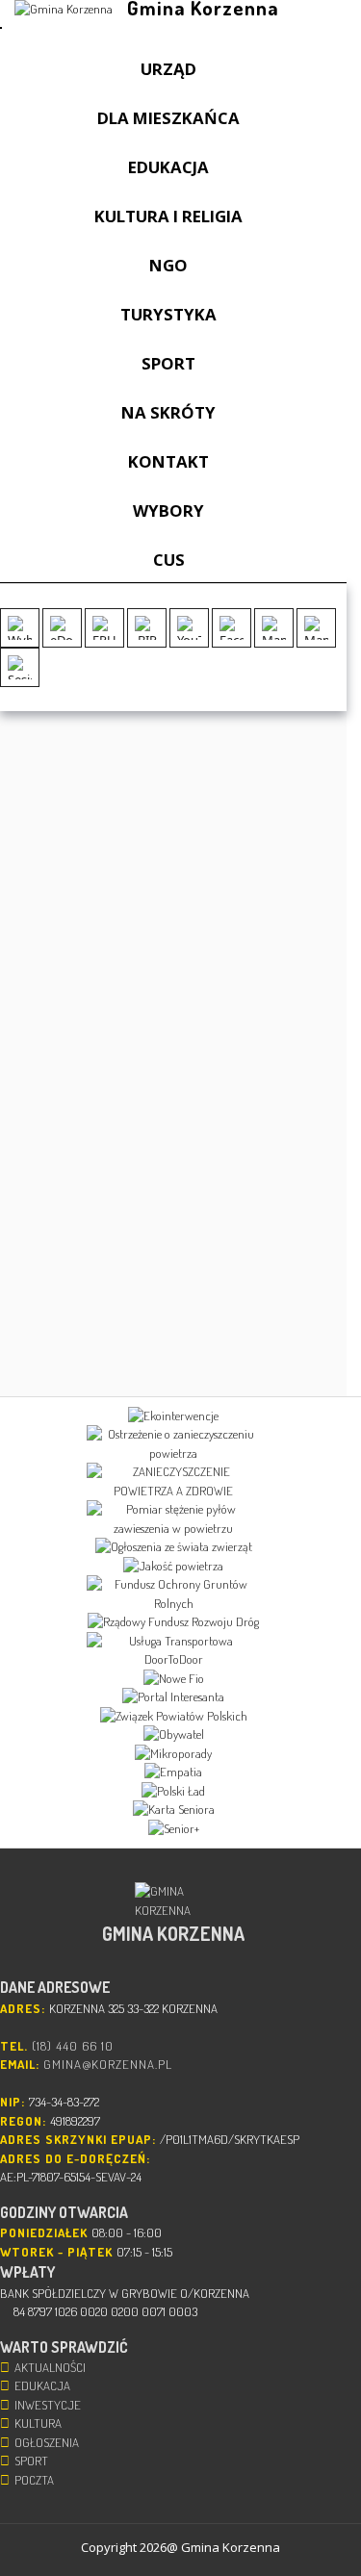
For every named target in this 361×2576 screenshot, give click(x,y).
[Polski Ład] (173, 1792)
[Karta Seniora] (173, 1810)
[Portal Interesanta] (173, 1697)
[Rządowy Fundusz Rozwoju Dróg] (173, 1622)
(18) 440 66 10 (73, 2046)
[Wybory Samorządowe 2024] (20, 628)
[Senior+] (173, 1829)
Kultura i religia (168, 216)
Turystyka (168, 314)
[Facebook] (232, 628)
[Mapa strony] (316, 628)
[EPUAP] (104, 628)
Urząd (168, 69)
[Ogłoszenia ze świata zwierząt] (173, 1547)
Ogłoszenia (47, 2442)
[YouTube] (189, 628)
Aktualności (50, 2367)
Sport (168, 363)
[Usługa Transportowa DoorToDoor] (173, 1651)
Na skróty (168, 412)
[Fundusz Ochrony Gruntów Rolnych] (173, 1594)
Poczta (34, 2480)
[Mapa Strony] (274, 628)
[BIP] (147, 628)
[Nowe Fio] (173, 1679)
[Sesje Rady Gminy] (20, 667)
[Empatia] (173, 1773)
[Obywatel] (173, 1735)
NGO (168, 265)
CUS (169, 560)
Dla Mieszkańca (168, 118)
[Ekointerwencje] (173, 1416)
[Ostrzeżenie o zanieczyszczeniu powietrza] (173, 1444)
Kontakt (168, 461)
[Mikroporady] (173, 1754)
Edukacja (168, 167)
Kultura (38, 2423)
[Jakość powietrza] (173, 1567)
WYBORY (168, 510)
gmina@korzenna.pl (108, 2064)
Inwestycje (48, 2405)
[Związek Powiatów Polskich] (173, 1717)
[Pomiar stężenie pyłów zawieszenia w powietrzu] (173, 1519)
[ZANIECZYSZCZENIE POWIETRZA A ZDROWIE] (173, 1481)
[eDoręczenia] (62, 628)
